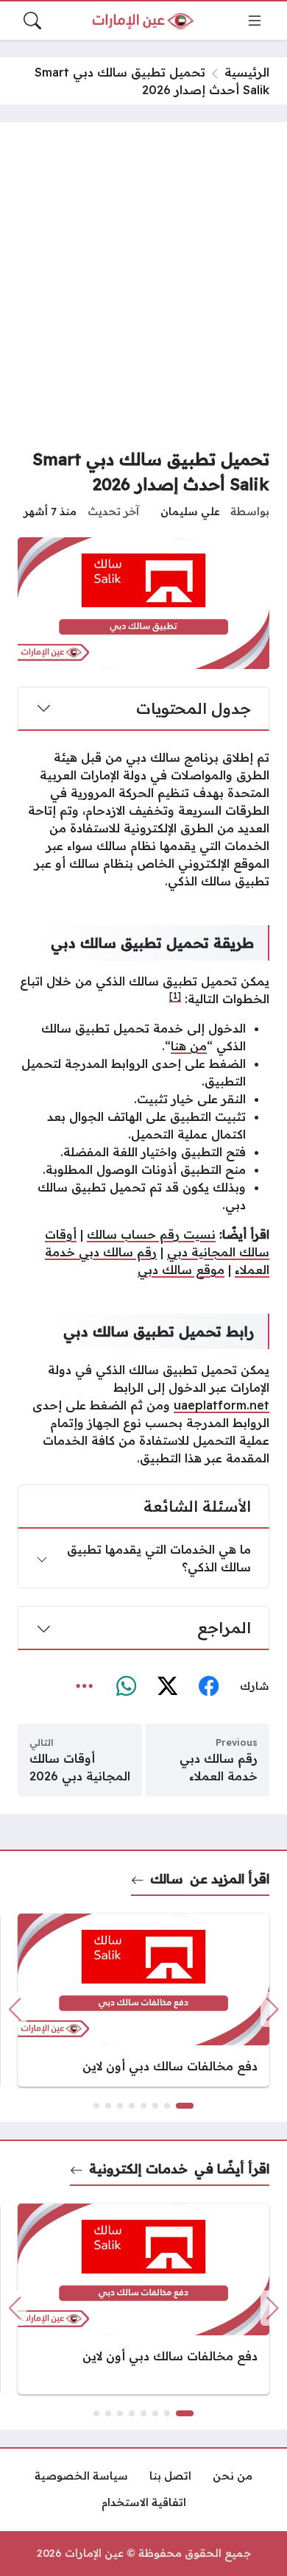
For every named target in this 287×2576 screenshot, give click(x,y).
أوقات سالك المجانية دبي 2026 (80, 1767)
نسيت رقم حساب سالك (151, 1234)
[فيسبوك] (208, 1687)
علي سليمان (190, 512)
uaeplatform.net (222, 1405)
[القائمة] (255, 21)
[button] (185, 2106)
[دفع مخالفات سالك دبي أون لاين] (143, 2000)
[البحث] (32, 21)
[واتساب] (126, 1687)
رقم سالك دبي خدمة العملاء (219, 1767)
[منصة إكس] (167, 1687)
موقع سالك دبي (181, 1270)
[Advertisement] (143, 291)
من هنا (189, 1046)
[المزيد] (85, 1687)
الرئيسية (247, 72)
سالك (167, 1878)
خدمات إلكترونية (138, 2168)
